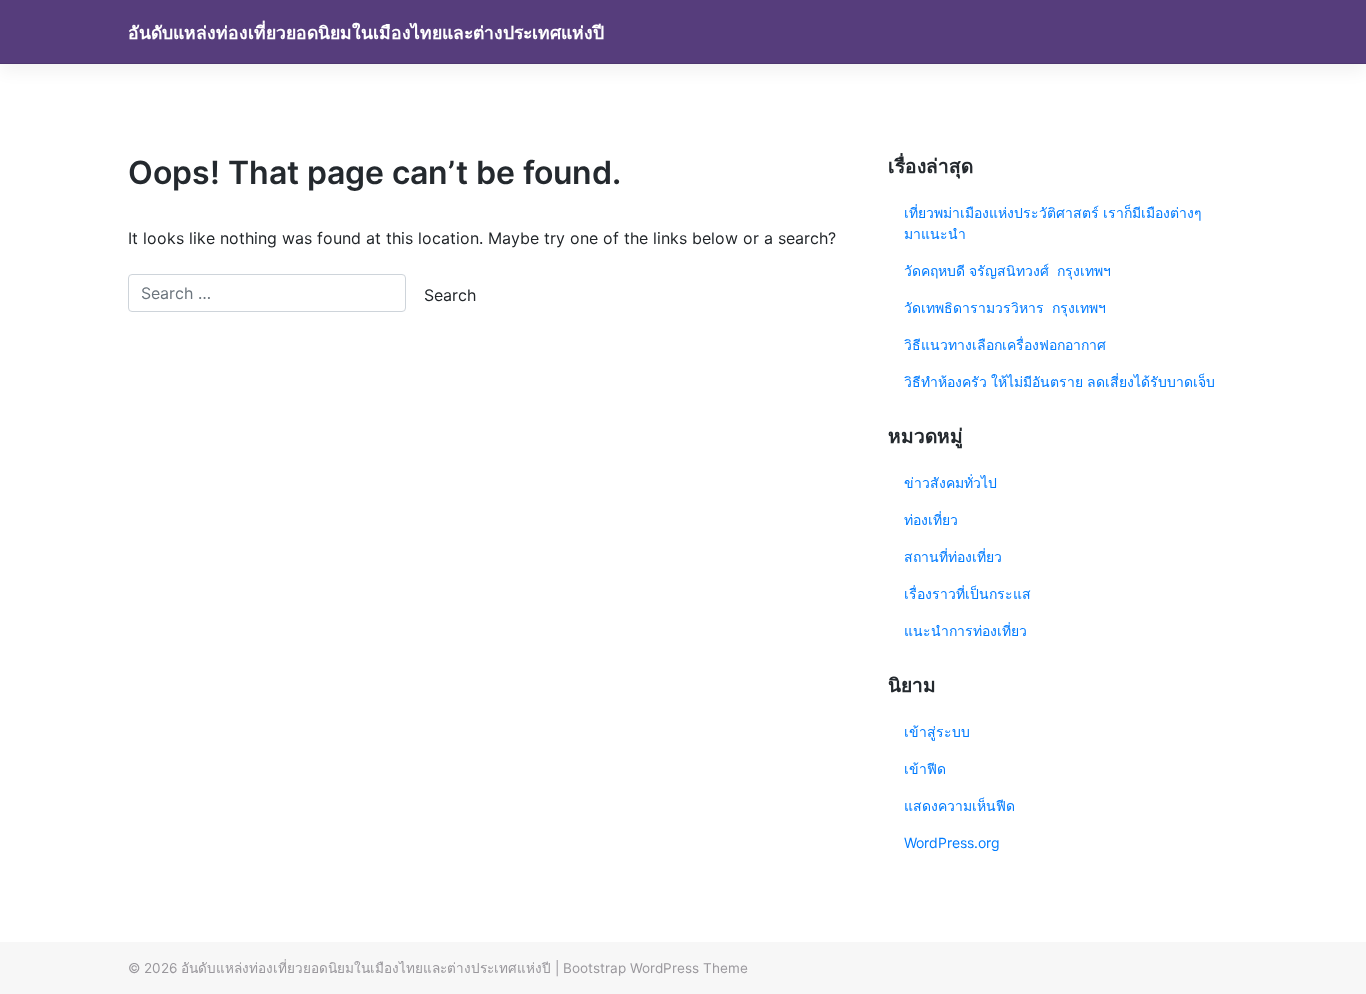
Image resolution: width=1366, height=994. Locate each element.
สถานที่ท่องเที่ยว (953, 556)
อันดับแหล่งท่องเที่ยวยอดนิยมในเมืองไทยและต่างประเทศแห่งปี (366, 32)
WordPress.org (952, 842)
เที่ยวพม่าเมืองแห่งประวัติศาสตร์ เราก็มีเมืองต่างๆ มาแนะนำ (1053, 223)
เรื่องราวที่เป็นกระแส (967, 593)
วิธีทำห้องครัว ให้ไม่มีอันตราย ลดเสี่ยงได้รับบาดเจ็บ (1059, 381)
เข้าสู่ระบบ (937, 731)
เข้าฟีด (925, 768)
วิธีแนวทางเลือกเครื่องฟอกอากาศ (1005, 344)
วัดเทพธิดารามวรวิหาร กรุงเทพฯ (1007, 307)
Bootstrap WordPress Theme (655, 968)
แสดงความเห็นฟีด (959, 805)
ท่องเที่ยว (931, 519)
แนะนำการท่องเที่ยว (965, 630)
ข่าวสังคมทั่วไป (950, 482)
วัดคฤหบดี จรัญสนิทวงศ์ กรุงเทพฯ (1007, 270)
